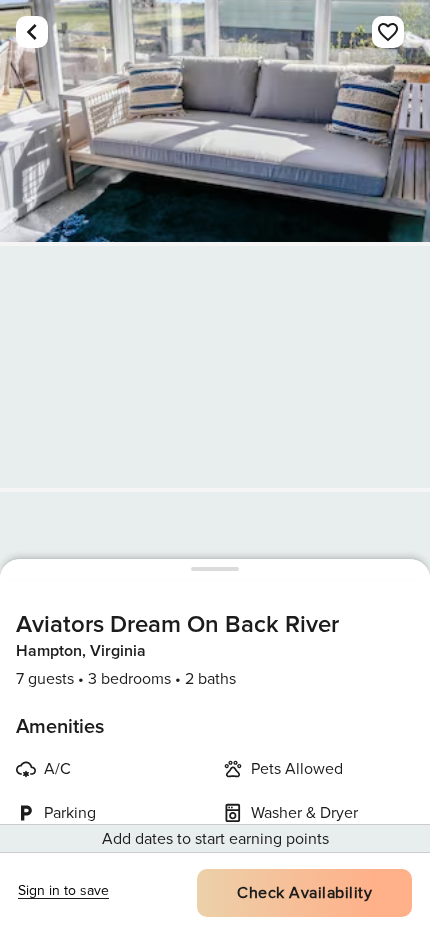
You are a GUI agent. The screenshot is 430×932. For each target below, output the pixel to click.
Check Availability (304, 893)
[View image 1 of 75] (215, 121)
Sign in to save (63, 890)
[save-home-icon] (388, 32)
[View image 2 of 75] (215, 367)
